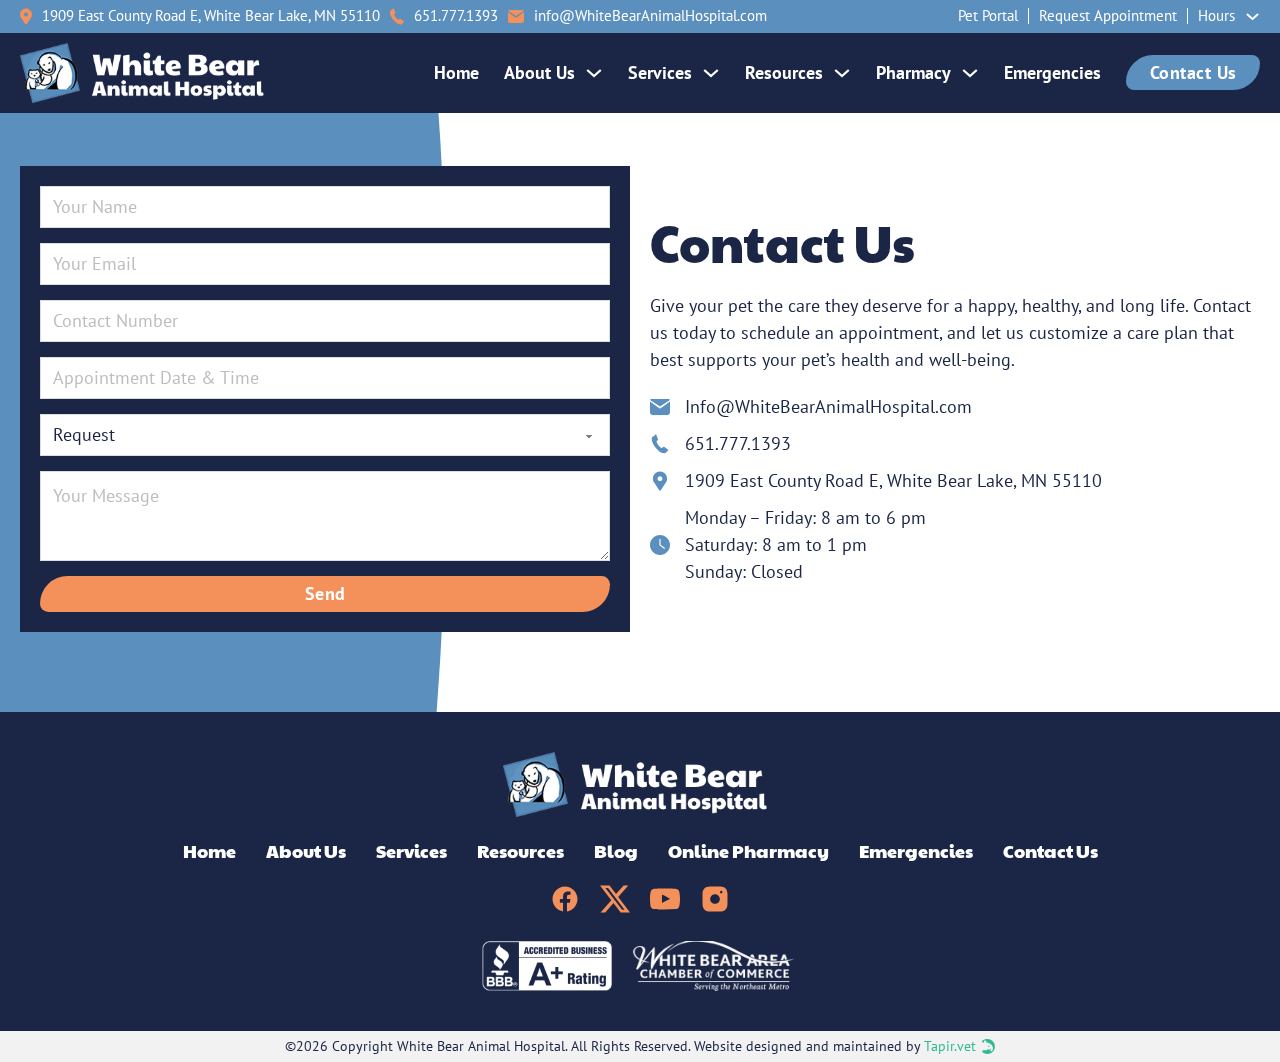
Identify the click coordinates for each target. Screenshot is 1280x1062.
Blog (616, 850)
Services (660, 72)
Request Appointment (1108, 15)
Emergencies (1052, 72)
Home (456, 72)
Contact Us (1193, 72)
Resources (784, 72)
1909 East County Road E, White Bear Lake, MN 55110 (211, 15)
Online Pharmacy (748, 850)
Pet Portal (988, 15)
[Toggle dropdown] (1252, 16)
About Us (539, 72)
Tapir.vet (950, 1046)
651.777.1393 (738, 443)
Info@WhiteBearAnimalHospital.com (828, 406)
